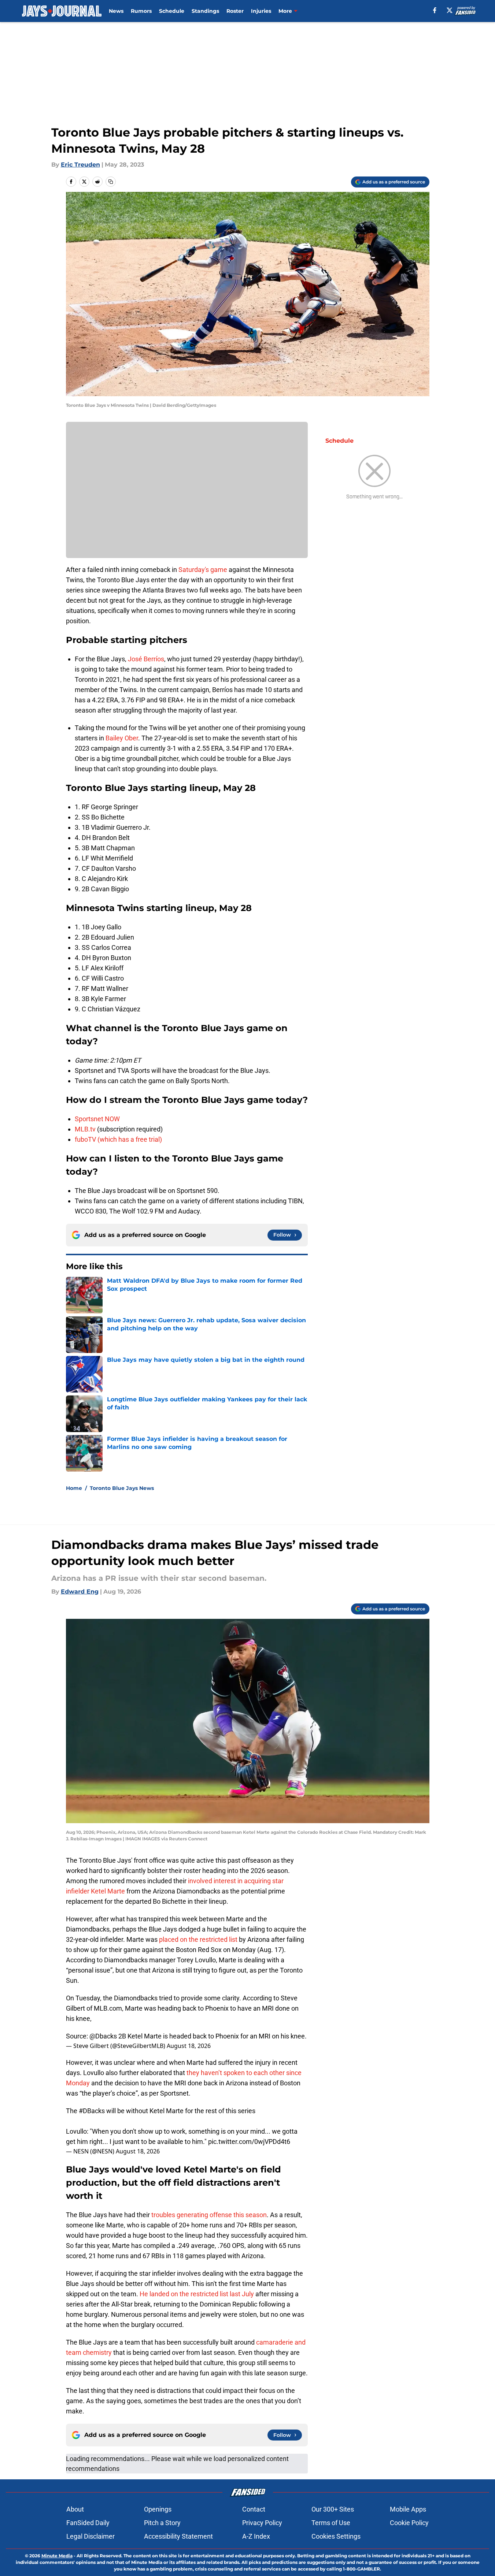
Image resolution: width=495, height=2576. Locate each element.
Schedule (172, 11)
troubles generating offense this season (209, 2215)
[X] (450, 10)
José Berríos (146, 659)
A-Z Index (256, 2536)
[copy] (111, 182)
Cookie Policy (409, 2523)
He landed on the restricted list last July (197, 2294)
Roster (235, 11)
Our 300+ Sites (333, 2509)
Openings (158, 2509)
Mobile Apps (408, 2509)
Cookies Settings (336, 2536)
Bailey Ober (122, 738)
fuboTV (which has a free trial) (118, 1139)
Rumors (141, 11)
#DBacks (92, 2111)
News (116, 11)
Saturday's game (203, 570)
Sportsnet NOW (97, 1119)
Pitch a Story (162, 2523)
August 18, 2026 (189, 2046)
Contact (254, 2509)
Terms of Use (331, 2523)
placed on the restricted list (198, 1939)
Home (74, 1488)
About (75, 2509)
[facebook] (435, 10)
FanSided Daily (88, 2523)
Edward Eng (80, 1592)
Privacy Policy (262, 2523)
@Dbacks (103, 2036)
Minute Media (57, 2556)
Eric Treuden (80, 165)
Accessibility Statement (178, 2536)
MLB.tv (85, 1129)
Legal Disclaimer (90, 2536)
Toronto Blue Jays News (122, 1488)
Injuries (261, 11)
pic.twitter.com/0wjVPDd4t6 (249, 2142)
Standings (205, 11)
